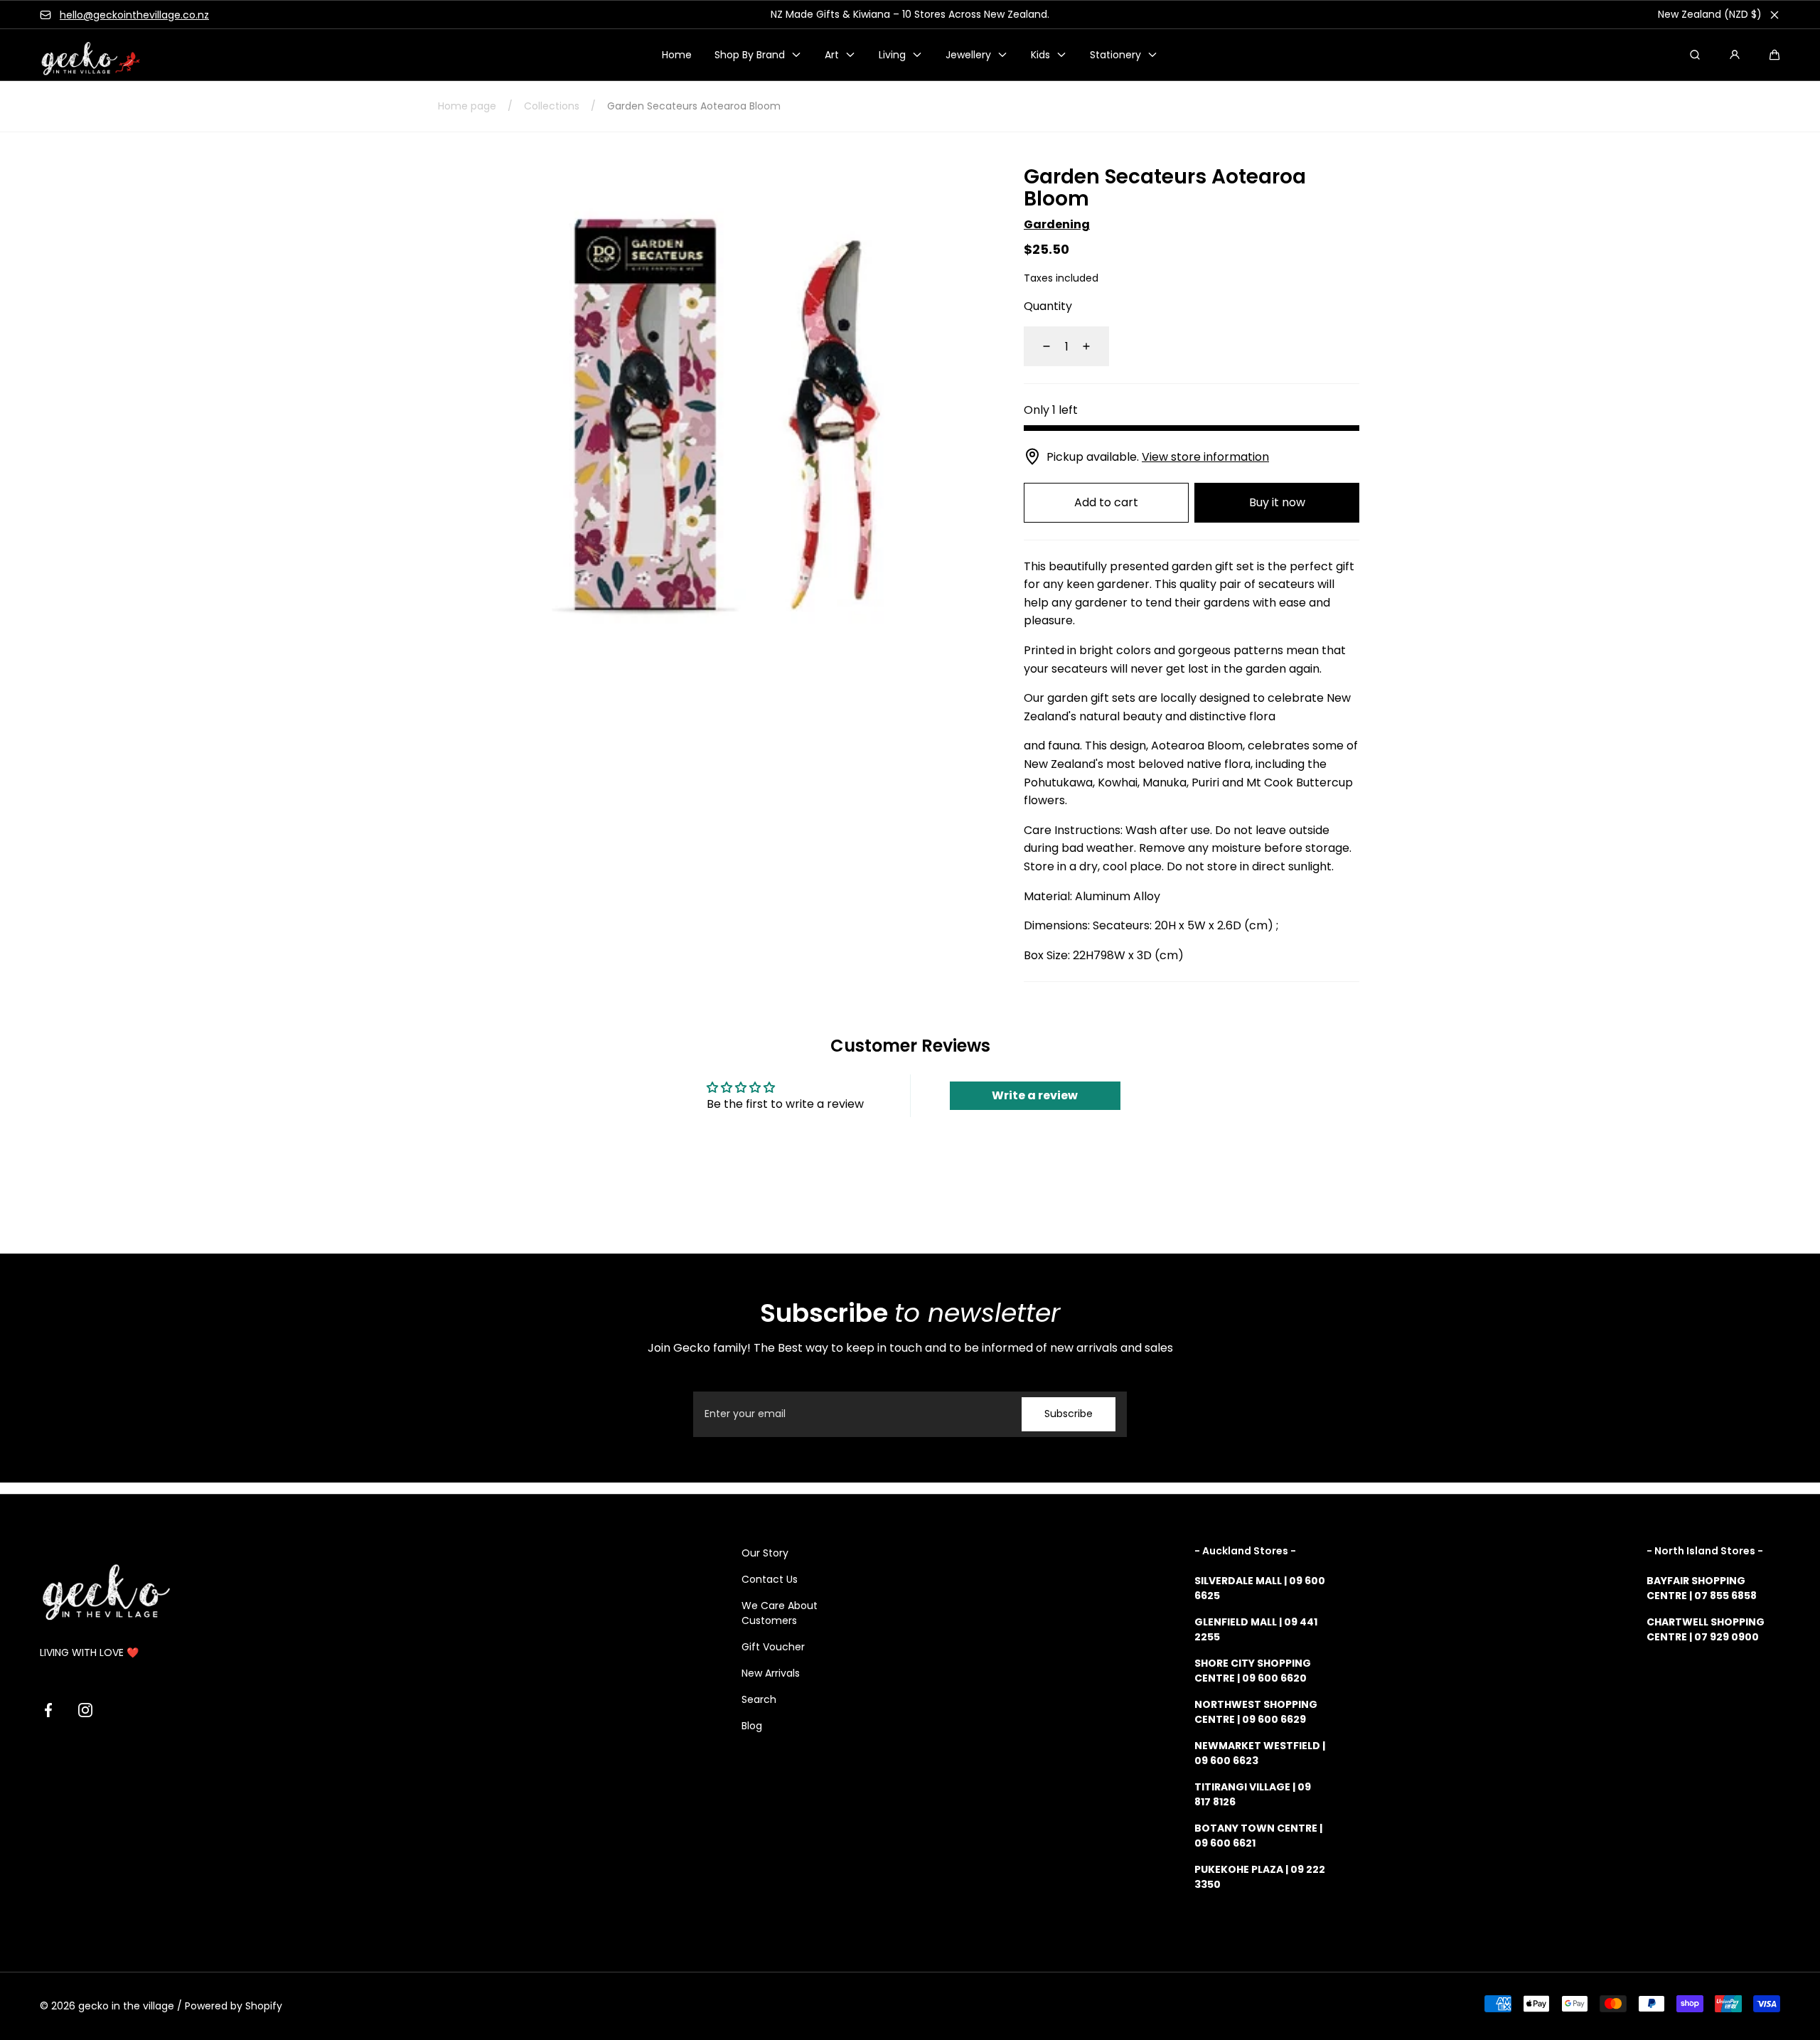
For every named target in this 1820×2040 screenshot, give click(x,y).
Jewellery (968, 55)
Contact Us (770, 1579)
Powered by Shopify (234, 2006)
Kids (1040, 55)
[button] (1774, 55)
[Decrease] (1038, 346)
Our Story (765, 1553)
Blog (752, 1726)
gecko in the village (126, 2006)
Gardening (1057, 224)
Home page (467, 106)
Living (892, 55)
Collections (552, 106)
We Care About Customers (780, 1613)
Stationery (1115, 55)
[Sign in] (1735, 55)
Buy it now (1277, 502)
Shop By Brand (750, 55)
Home (677, 55)
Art (832, 55)
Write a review (1035, 1095)
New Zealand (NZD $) (1710, 14)
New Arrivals (771, 1673)
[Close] (1774, 15)
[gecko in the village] (82, 55)
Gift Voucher (773, 1647)
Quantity (1048, 306)
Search (759, 1699)
